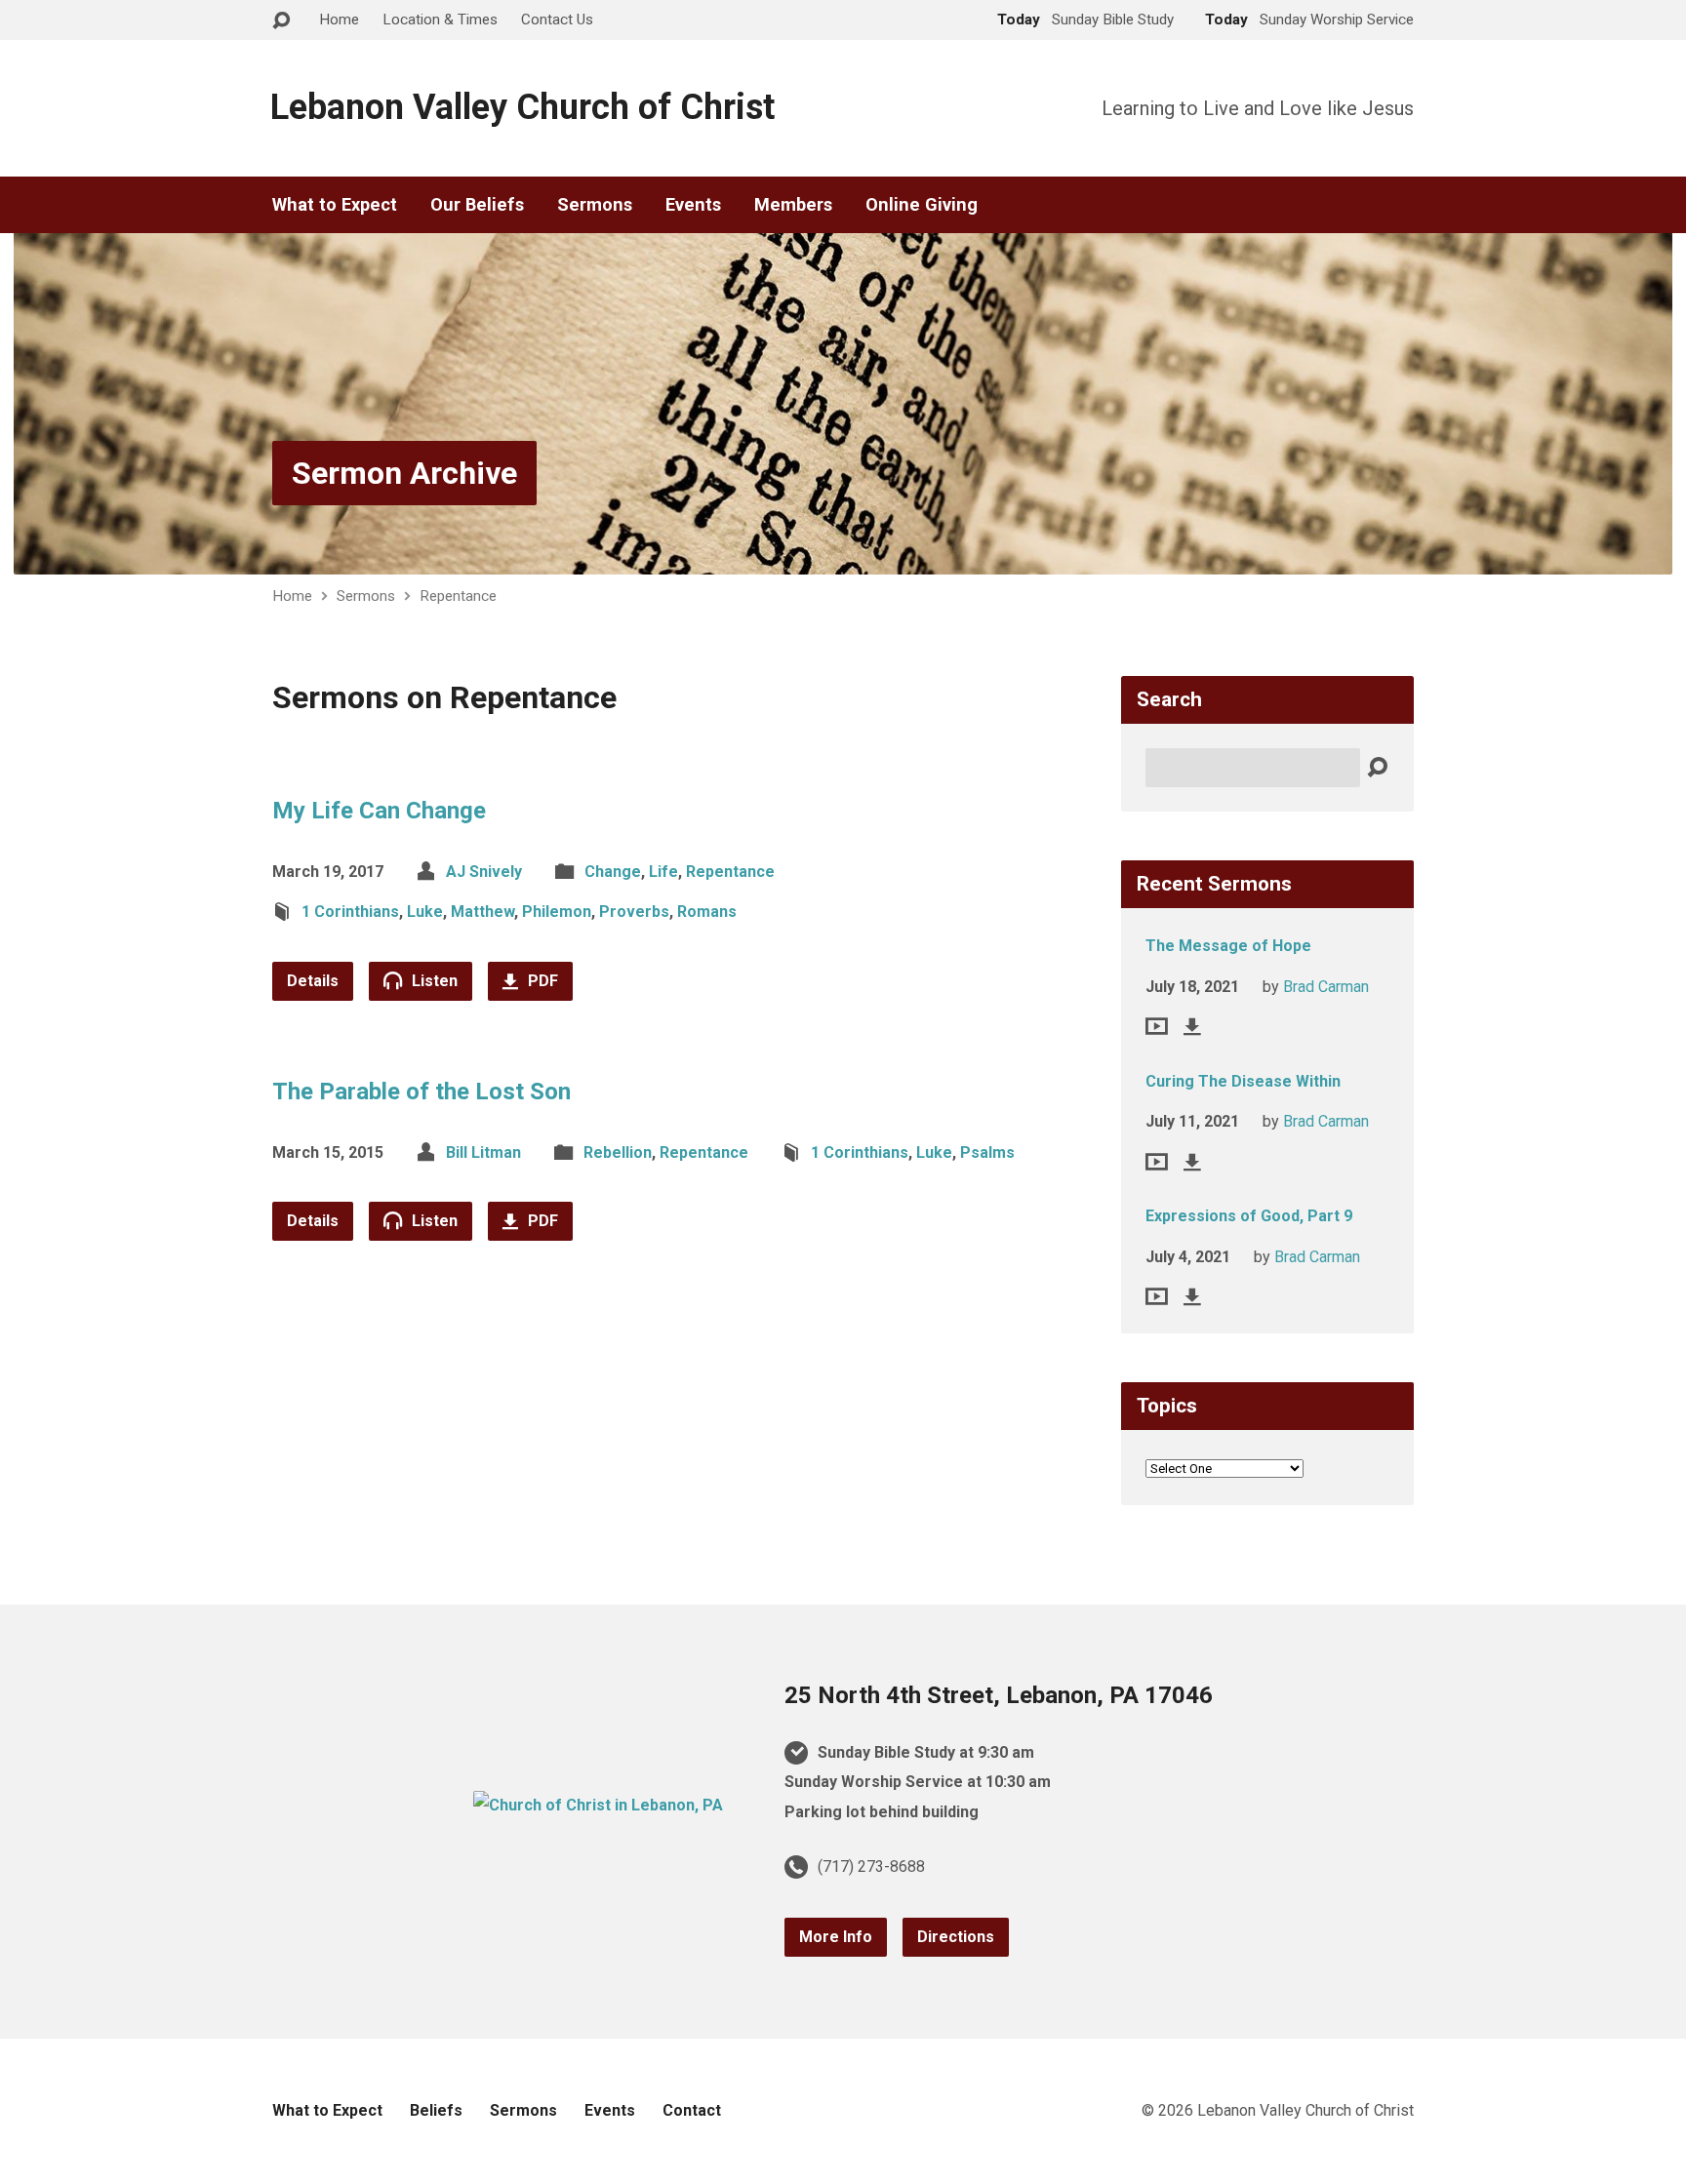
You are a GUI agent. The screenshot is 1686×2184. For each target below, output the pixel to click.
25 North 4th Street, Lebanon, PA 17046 (999, 1695)
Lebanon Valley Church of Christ (522, 107)
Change (613, 872)
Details (313, 981)
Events (693, 205)
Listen (433, 981)
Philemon (557, 912)
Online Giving (922, 205)
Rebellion (618, 1152)
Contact (692, 2110)
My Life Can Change (379, 811)
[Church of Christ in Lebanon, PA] (598, 1805)
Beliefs (436, 2110)
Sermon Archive (404, 473)
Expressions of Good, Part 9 (1249, 1216)
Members (793, 205)
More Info (836, 1937)
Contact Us (557, 20)
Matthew (482, 912)
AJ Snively (484, 872)
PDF (541, 981)
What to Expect (335, 205)
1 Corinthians (350, 912)
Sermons (595, 205)
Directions (956, 1937)
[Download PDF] (1192, 1026)
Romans (707, 912)
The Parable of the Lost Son (421, 1092)
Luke (425, 912)
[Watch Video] (1157, 1026)
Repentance (458, 596)
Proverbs (634, 912)
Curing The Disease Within (1243, 1081)
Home (339, 20)
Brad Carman (1326, 987)
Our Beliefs (477, 205)
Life (663, 872)
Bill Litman (483, 1152)
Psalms (987, 1152)
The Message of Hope (1228, 946)
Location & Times (440, 20)
